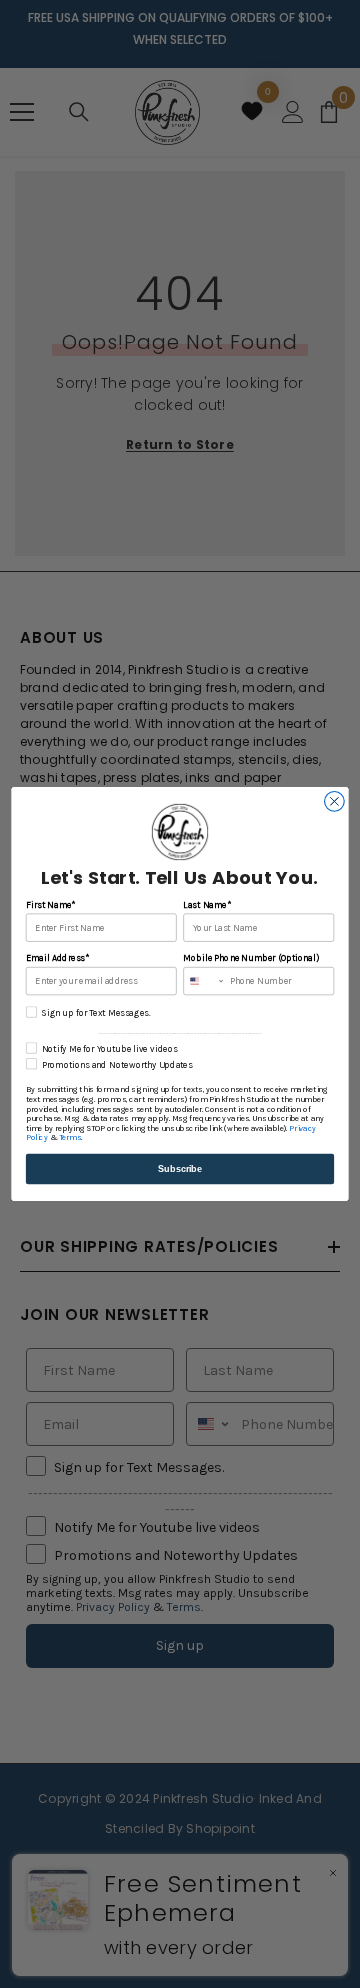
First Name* (51, 905)
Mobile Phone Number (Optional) (250, 958)
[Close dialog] (335, 802)
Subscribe (180, 1169)
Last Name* (206, 905)
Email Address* (57, 958)
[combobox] (204, 981)
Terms (70, 1138)
